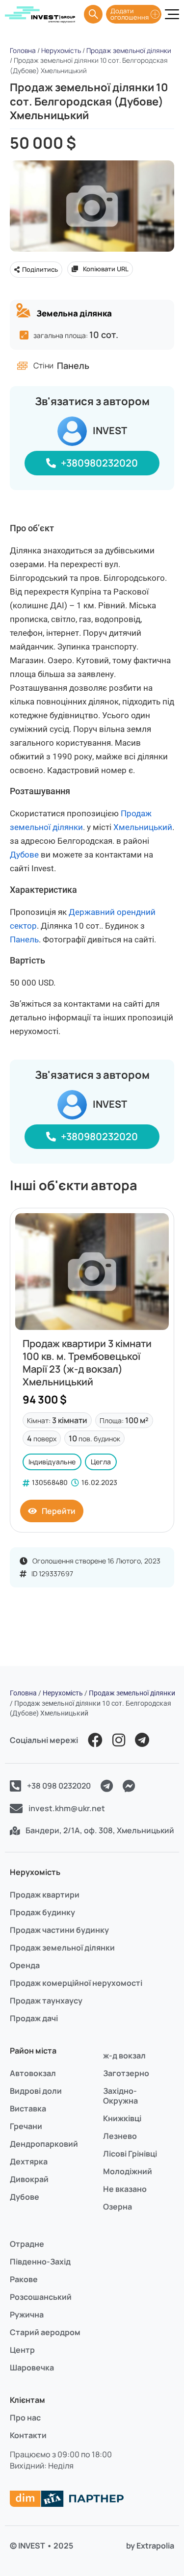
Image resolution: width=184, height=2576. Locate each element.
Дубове (24, 855)
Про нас (25, 2418)
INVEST (110, 430)
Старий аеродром (45, 2332)
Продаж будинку (42, 1912)
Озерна (118, 2207)
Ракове (24, 2279)
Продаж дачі (34, 2018)
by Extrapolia (150, 2546)
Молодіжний (128, 2171)
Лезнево (120, 2136)
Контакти (28, 2435)
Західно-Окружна (120, 2096)
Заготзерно (126, 2073)
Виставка (28, 2108)
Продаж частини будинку (59, 1930)
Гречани (26, 2126)
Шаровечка (32, 2368)
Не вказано (125, 2189)
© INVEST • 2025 (41, 2546)
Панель (24, 939)
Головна (23, 51)
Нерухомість (61, 51)
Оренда (25, 1965)
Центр (22, 2350)
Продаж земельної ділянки (129, 51)
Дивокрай (29, 2179)
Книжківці (122, 2118)
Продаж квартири (45, 1895)
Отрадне (27, 2244)
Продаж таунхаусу (46, 2001)
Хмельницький (143, 827)
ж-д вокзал (124, 2056)
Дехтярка (29, 2161)
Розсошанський (41, 2297)
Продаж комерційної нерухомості (76, 1983)
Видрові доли (36, 2091)
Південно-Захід (40, 2262)
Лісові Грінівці (130, 2154)
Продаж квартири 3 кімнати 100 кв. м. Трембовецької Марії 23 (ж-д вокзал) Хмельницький (87, 1363)
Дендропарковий (44, 2144)
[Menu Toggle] (172, 14)
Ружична (27, 2315)
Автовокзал (33, 2073)
